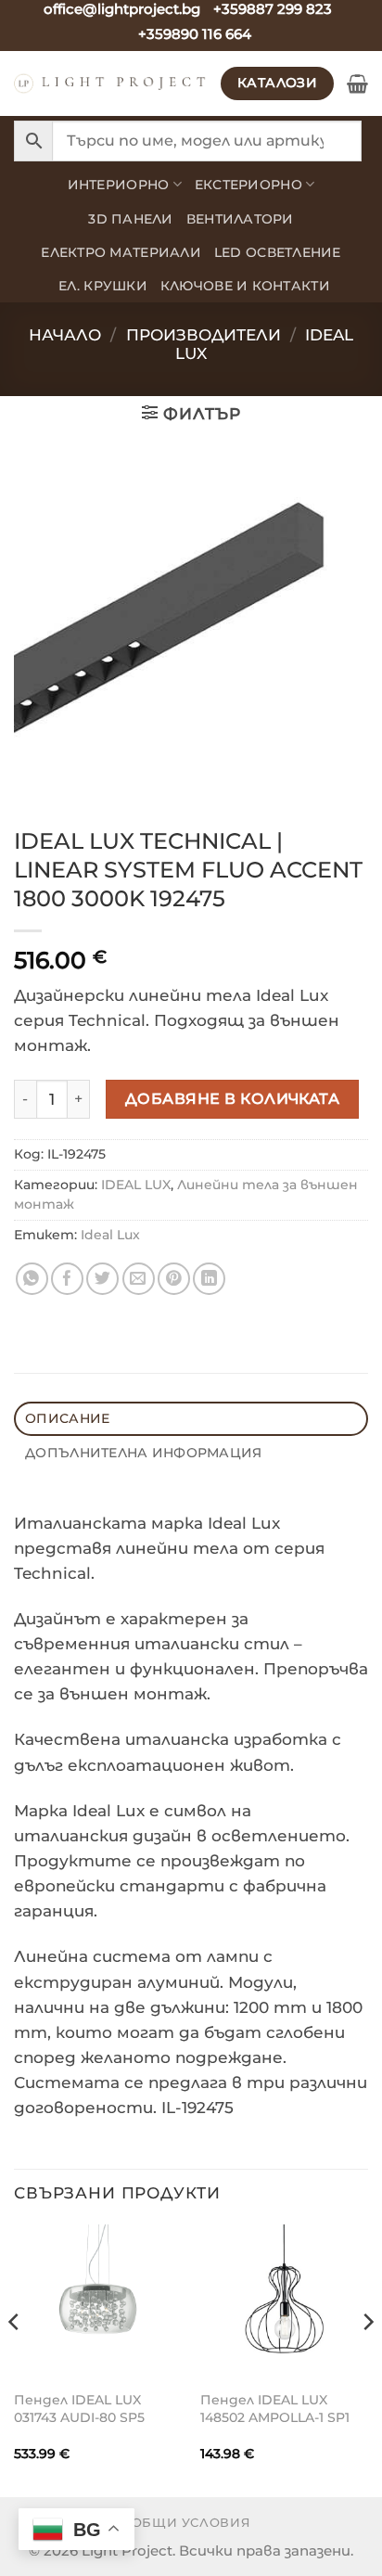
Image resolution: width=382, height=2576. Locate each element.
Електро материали (121, 252)
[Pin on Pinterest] (174, 1279)
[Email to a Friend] (139, 1279)
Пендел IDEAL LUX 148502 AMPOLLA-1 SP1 (275, 2409)
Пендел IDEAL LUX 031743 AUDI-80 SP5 (79, 2409)
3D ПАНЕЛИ (130, 219)
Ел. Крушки (103, 286)
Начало (65, 335)
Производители (204, 335)
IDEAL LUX (136, 1185)
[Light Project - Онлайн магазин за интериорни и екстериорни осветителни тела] (110, 83)
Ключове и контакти (245, 286)
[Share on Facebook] (67, 1279)
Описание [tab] (67, 1418)
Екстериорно (248, 185)
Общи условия (191, 2522)
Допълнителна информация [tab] (143, 1453)
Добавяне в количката (233, 1098)
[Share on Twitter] (102, 1279)
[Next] (367, 2359)
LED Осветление (278, 252)
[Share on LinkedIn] (209, 1279)
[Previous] (15, 2359)
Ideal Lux (110, 1235)
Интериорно (119, 185)
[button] (357, 83)
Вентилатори (240, 219)
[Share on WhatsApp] (32, 1279)
